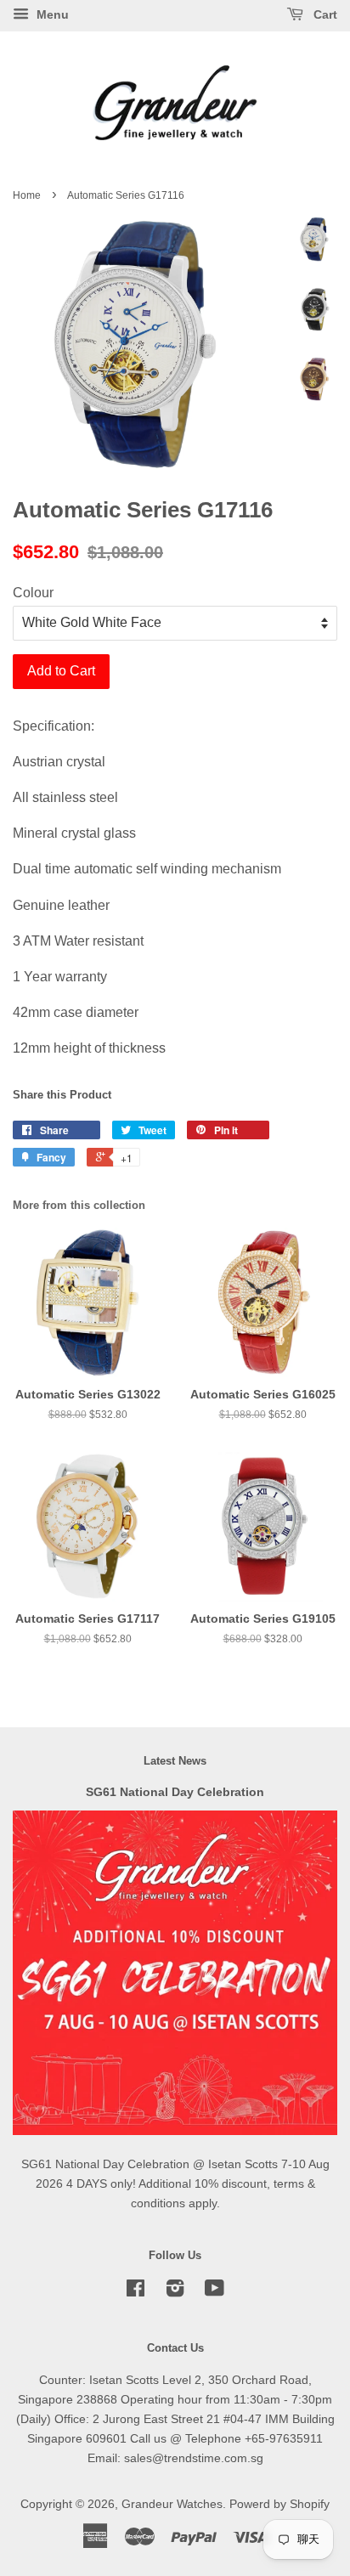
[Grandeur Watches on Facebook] (135, 2292)
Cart (324, 14)
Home (27, 195)
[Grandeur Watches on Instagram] (175, 2292)
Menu (51, 14)
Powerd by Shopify (279, 2504)
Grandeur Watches (172, 2504)
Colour (33, 593)
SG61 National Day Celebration (175, 1792)
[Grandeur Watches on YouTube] (215, 2292)
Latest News (175, 1761)
